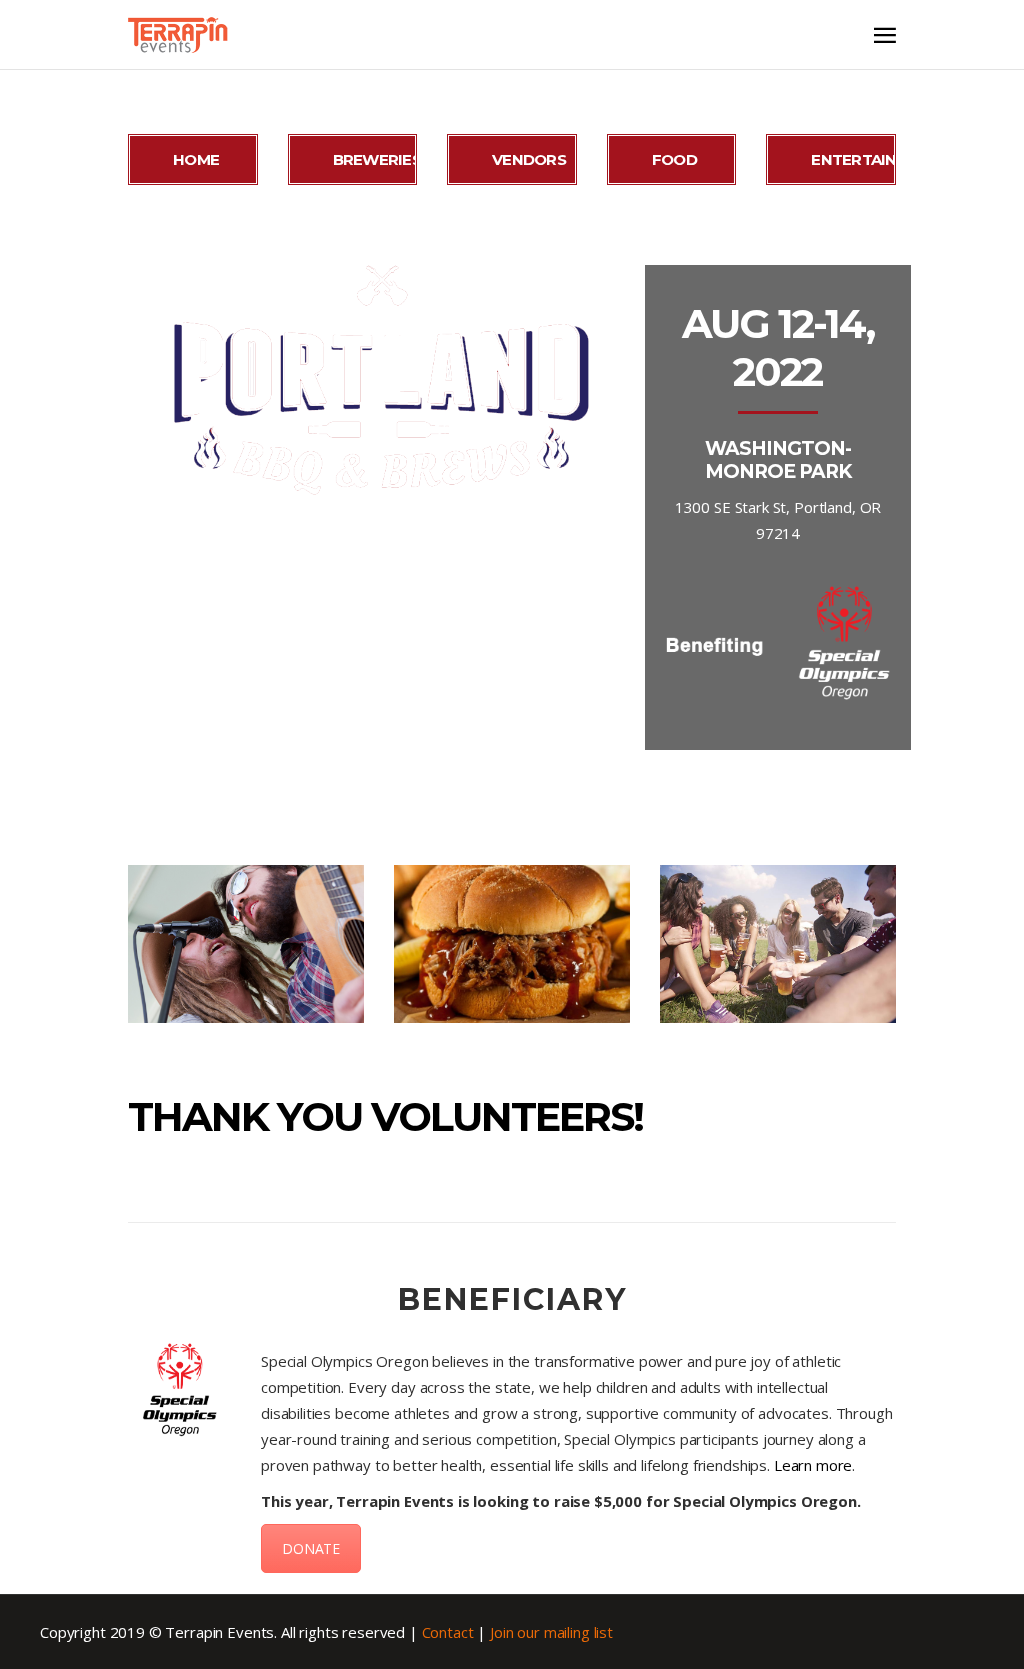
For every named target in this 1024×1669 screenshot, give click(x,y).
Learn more (813, 1465)
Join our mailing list (551, 1632)
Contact (448, 1632)
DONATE (311, 1548)
